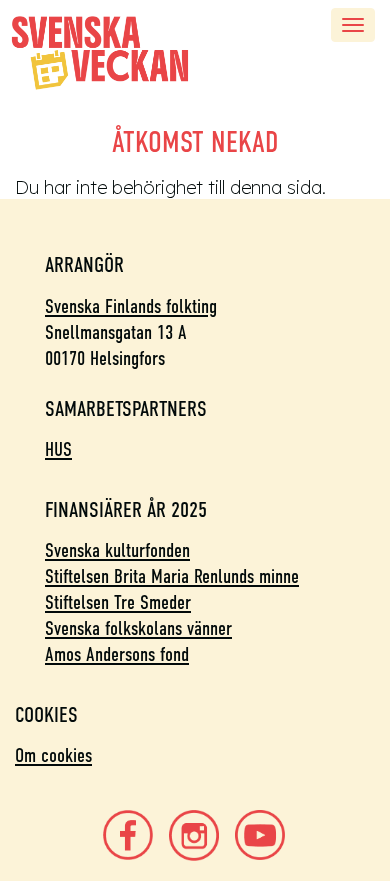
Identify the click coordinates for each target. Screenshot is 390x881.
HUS (58, 451)
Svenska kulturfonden (117, 552)
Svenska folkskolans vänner (138, 630)
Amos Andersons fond (117, 656)
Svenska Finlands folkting (131, 308)
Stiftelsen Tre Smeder (118, 604)
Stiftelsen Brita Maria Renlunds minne (172, 578)
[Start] (100, 53)
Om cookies (53, 757)
